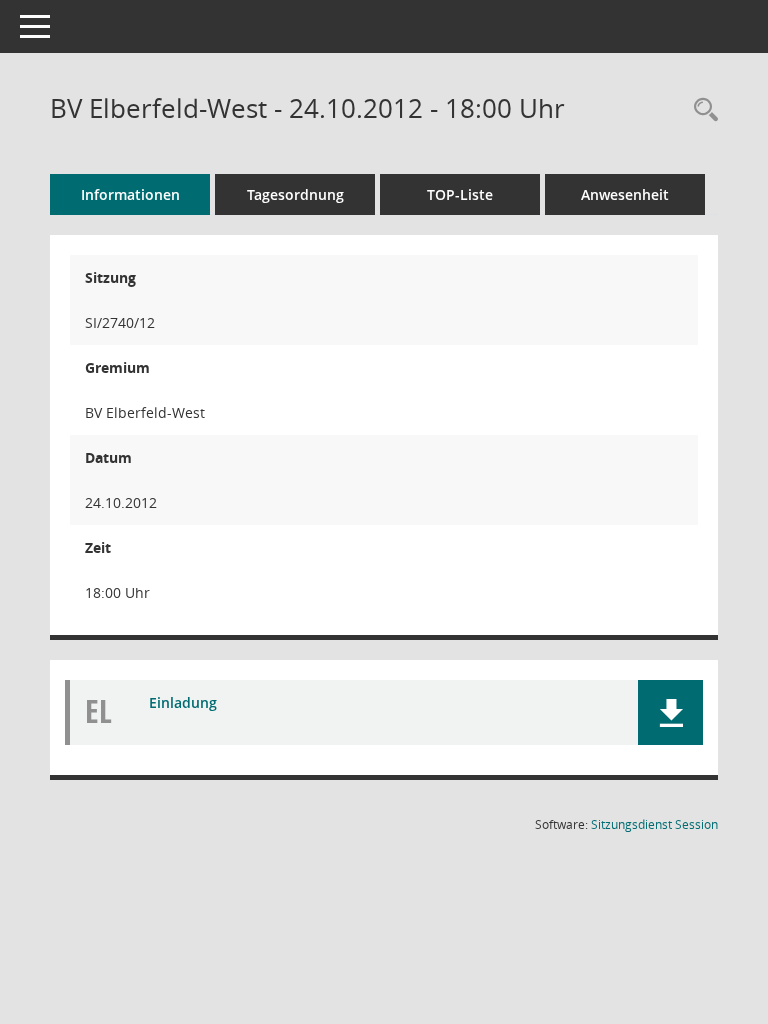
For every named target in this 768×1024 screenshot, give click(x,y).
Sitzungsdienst (654, 824)
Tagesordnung (295, 194)
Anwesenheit (625, 194)
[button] (670, 712)
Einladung (183, 702)
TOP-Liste (460, 194)
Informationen (130, 194)
